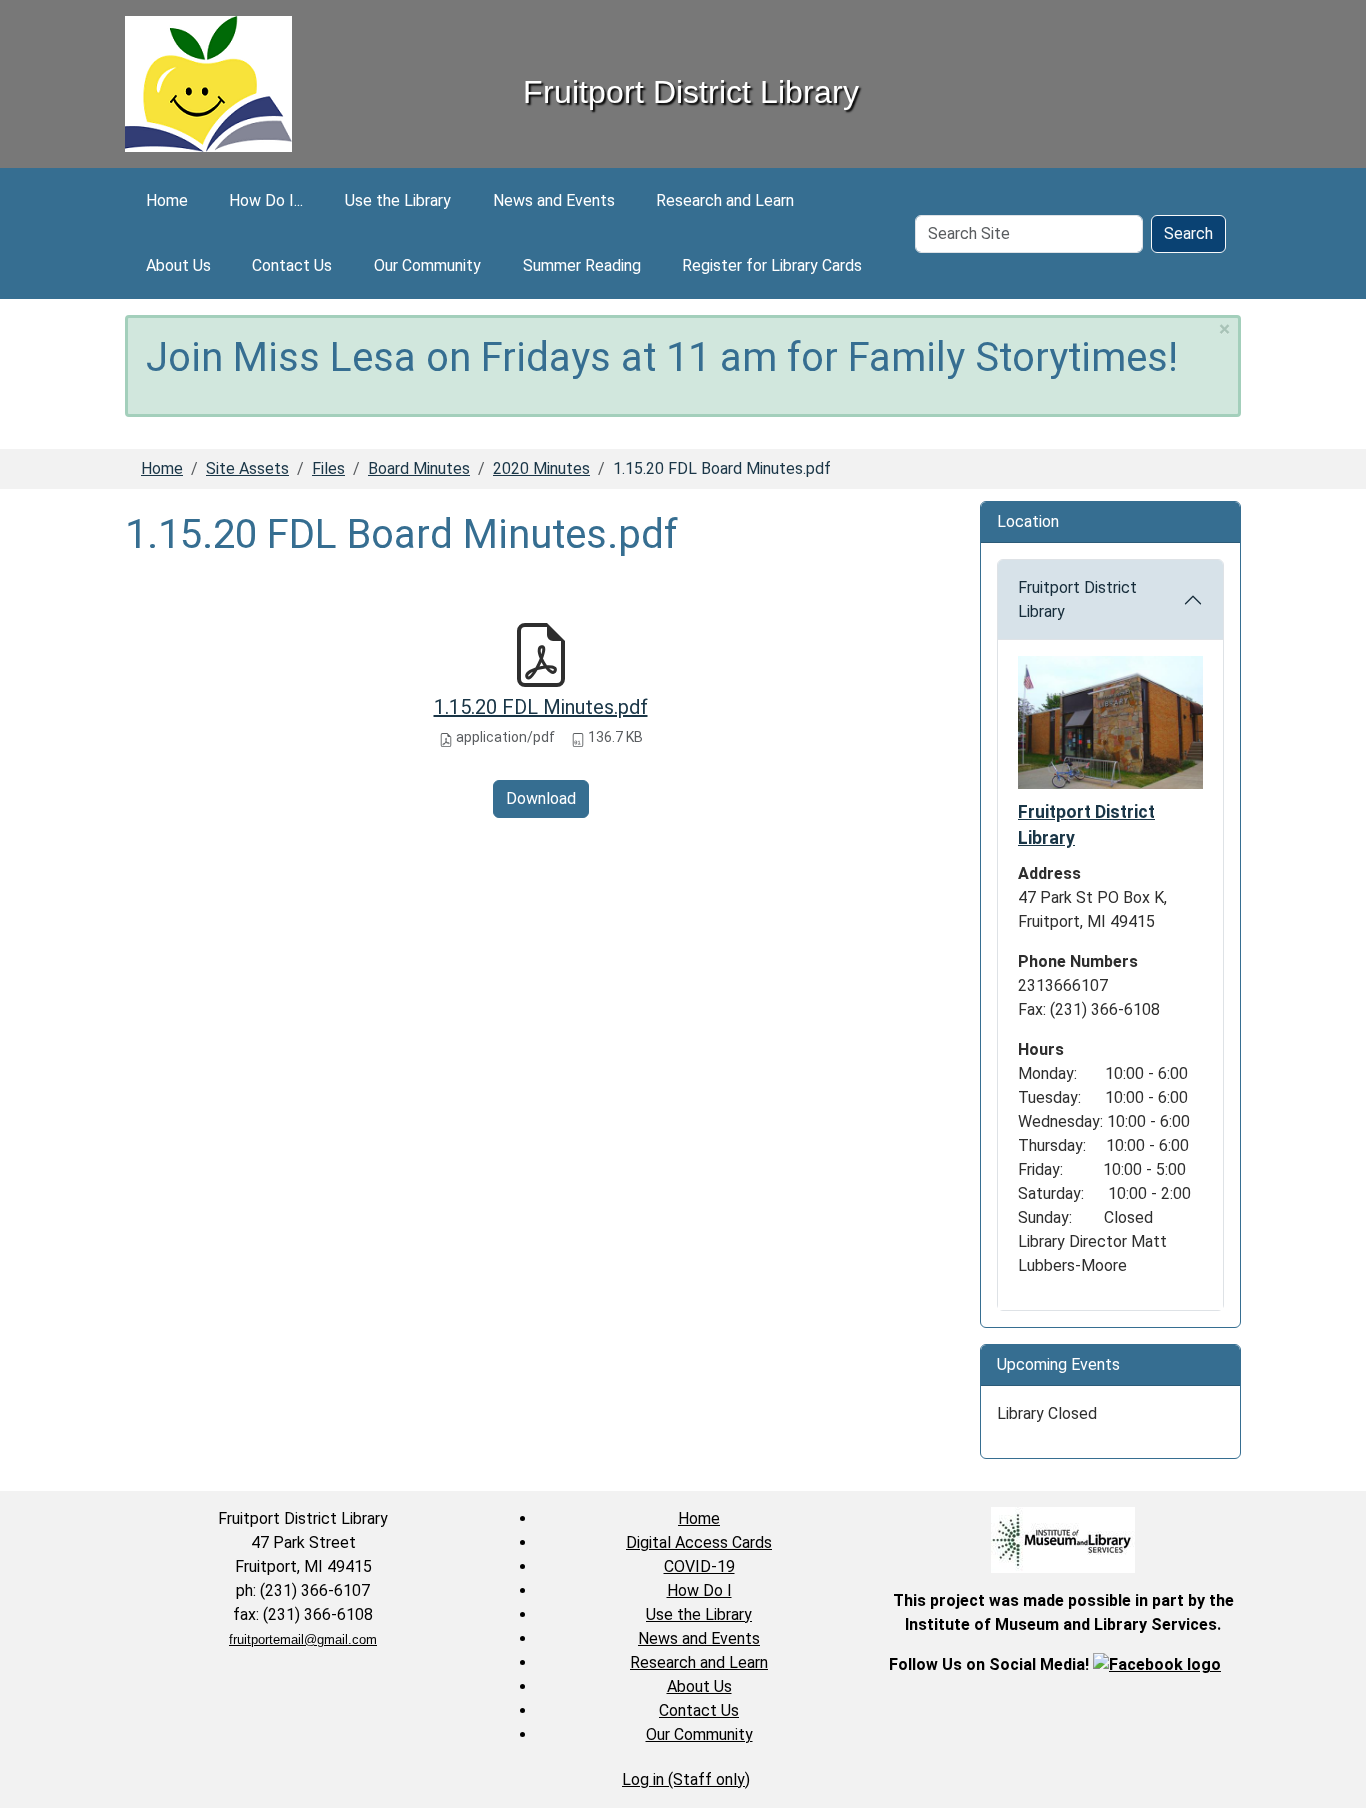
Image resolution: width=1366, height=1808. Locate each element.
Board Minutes (419, 468)
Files (328, 468)
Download (541, 798)
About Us (178, 265)
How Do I (699, 1590)
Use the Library (398, 200)
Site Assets (247, 468)
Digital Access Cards (699, 1542)
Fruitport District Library (1077, 599)
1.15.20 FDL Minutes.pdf (541, 707)
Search (1188, 233)
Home (167, 200)
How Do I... (266, 200)
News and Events (554, 200)
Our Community (427, 265)
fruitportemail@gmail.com (303, 1639)
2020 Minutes (541, 468)
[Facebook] (1157, 1664)
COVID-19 (699, 1566)
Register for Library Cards (772, 265)
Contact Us (292, 265)
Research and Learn (725, 200)
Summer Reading (582, 265)
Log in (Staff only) (686, 1779)
